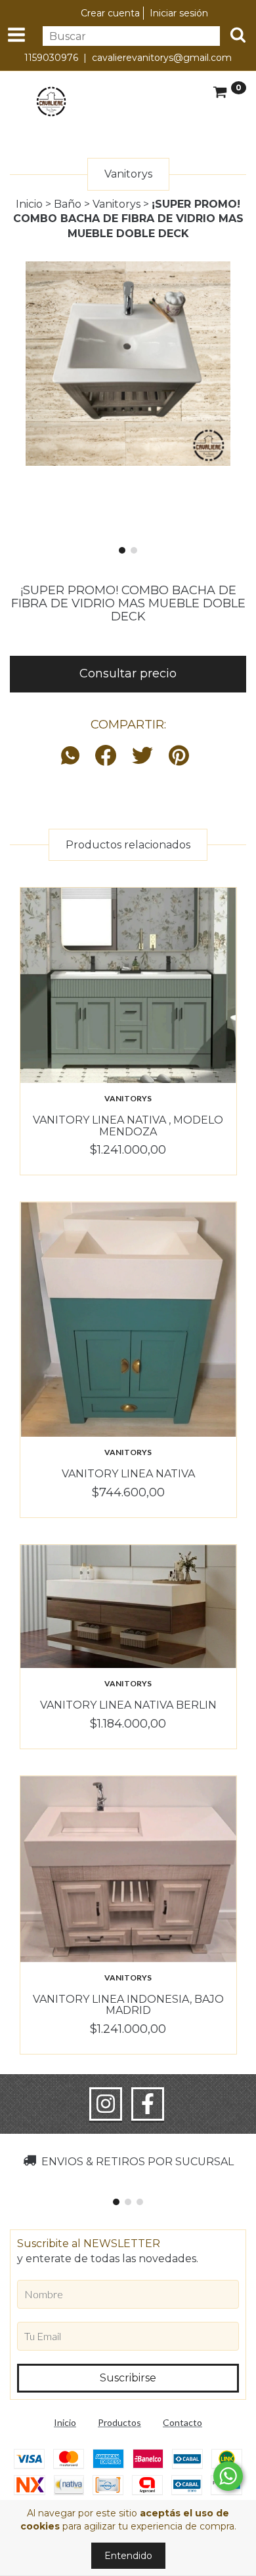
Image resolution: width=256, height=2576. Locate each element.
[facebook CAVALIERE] (148, 2104)
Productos (119, 2422)
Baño (68, 204)
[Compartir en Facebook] (106, 756)
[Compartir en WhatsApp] (74, 756)
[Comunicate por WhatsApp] (228, 2476)
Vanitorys (117, 204)
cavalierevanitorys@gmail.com (162, 58)
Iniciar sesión (179, 13)
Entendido (128, 2556)
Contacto (182, 2422)
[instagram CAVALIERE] (106, 2104)
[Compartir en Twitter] (142, 756)
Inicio (29, 204)
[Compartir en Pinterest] (179, 756)
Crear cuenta (110, 13)
